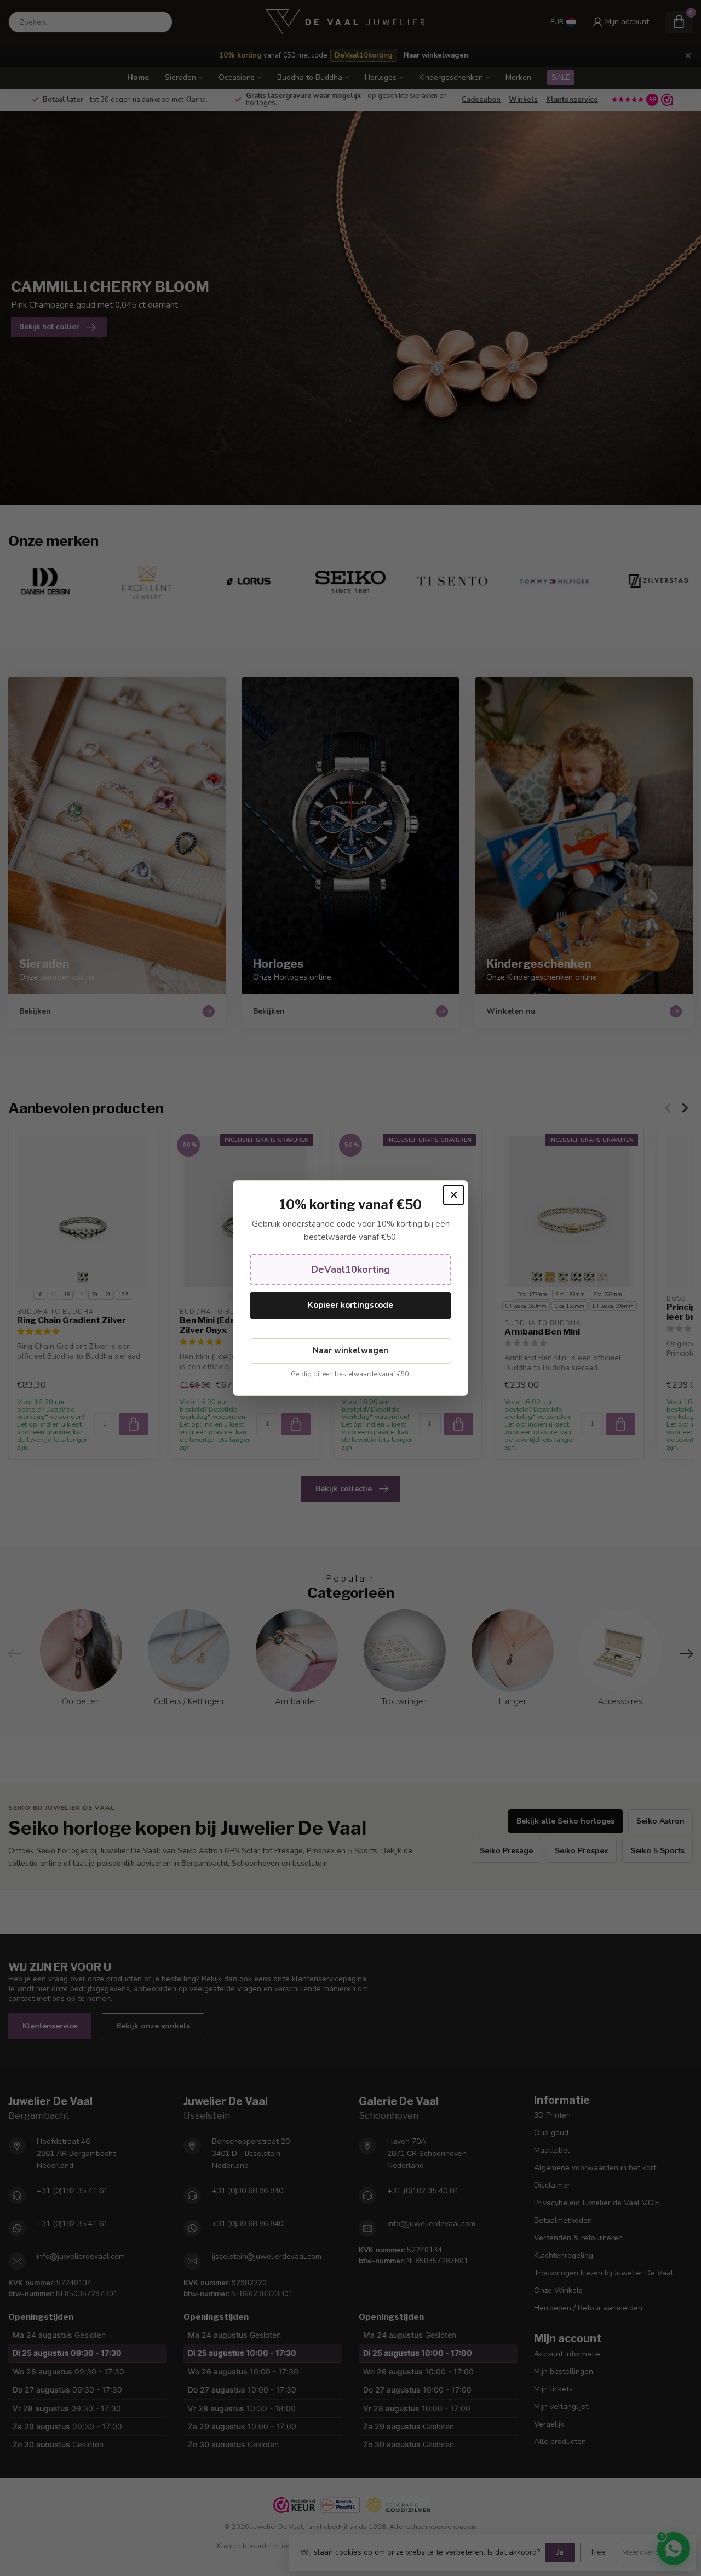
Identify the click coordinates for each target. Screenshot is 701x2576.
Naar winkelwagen (350, 1350)
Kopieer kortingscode (350, 1305)
